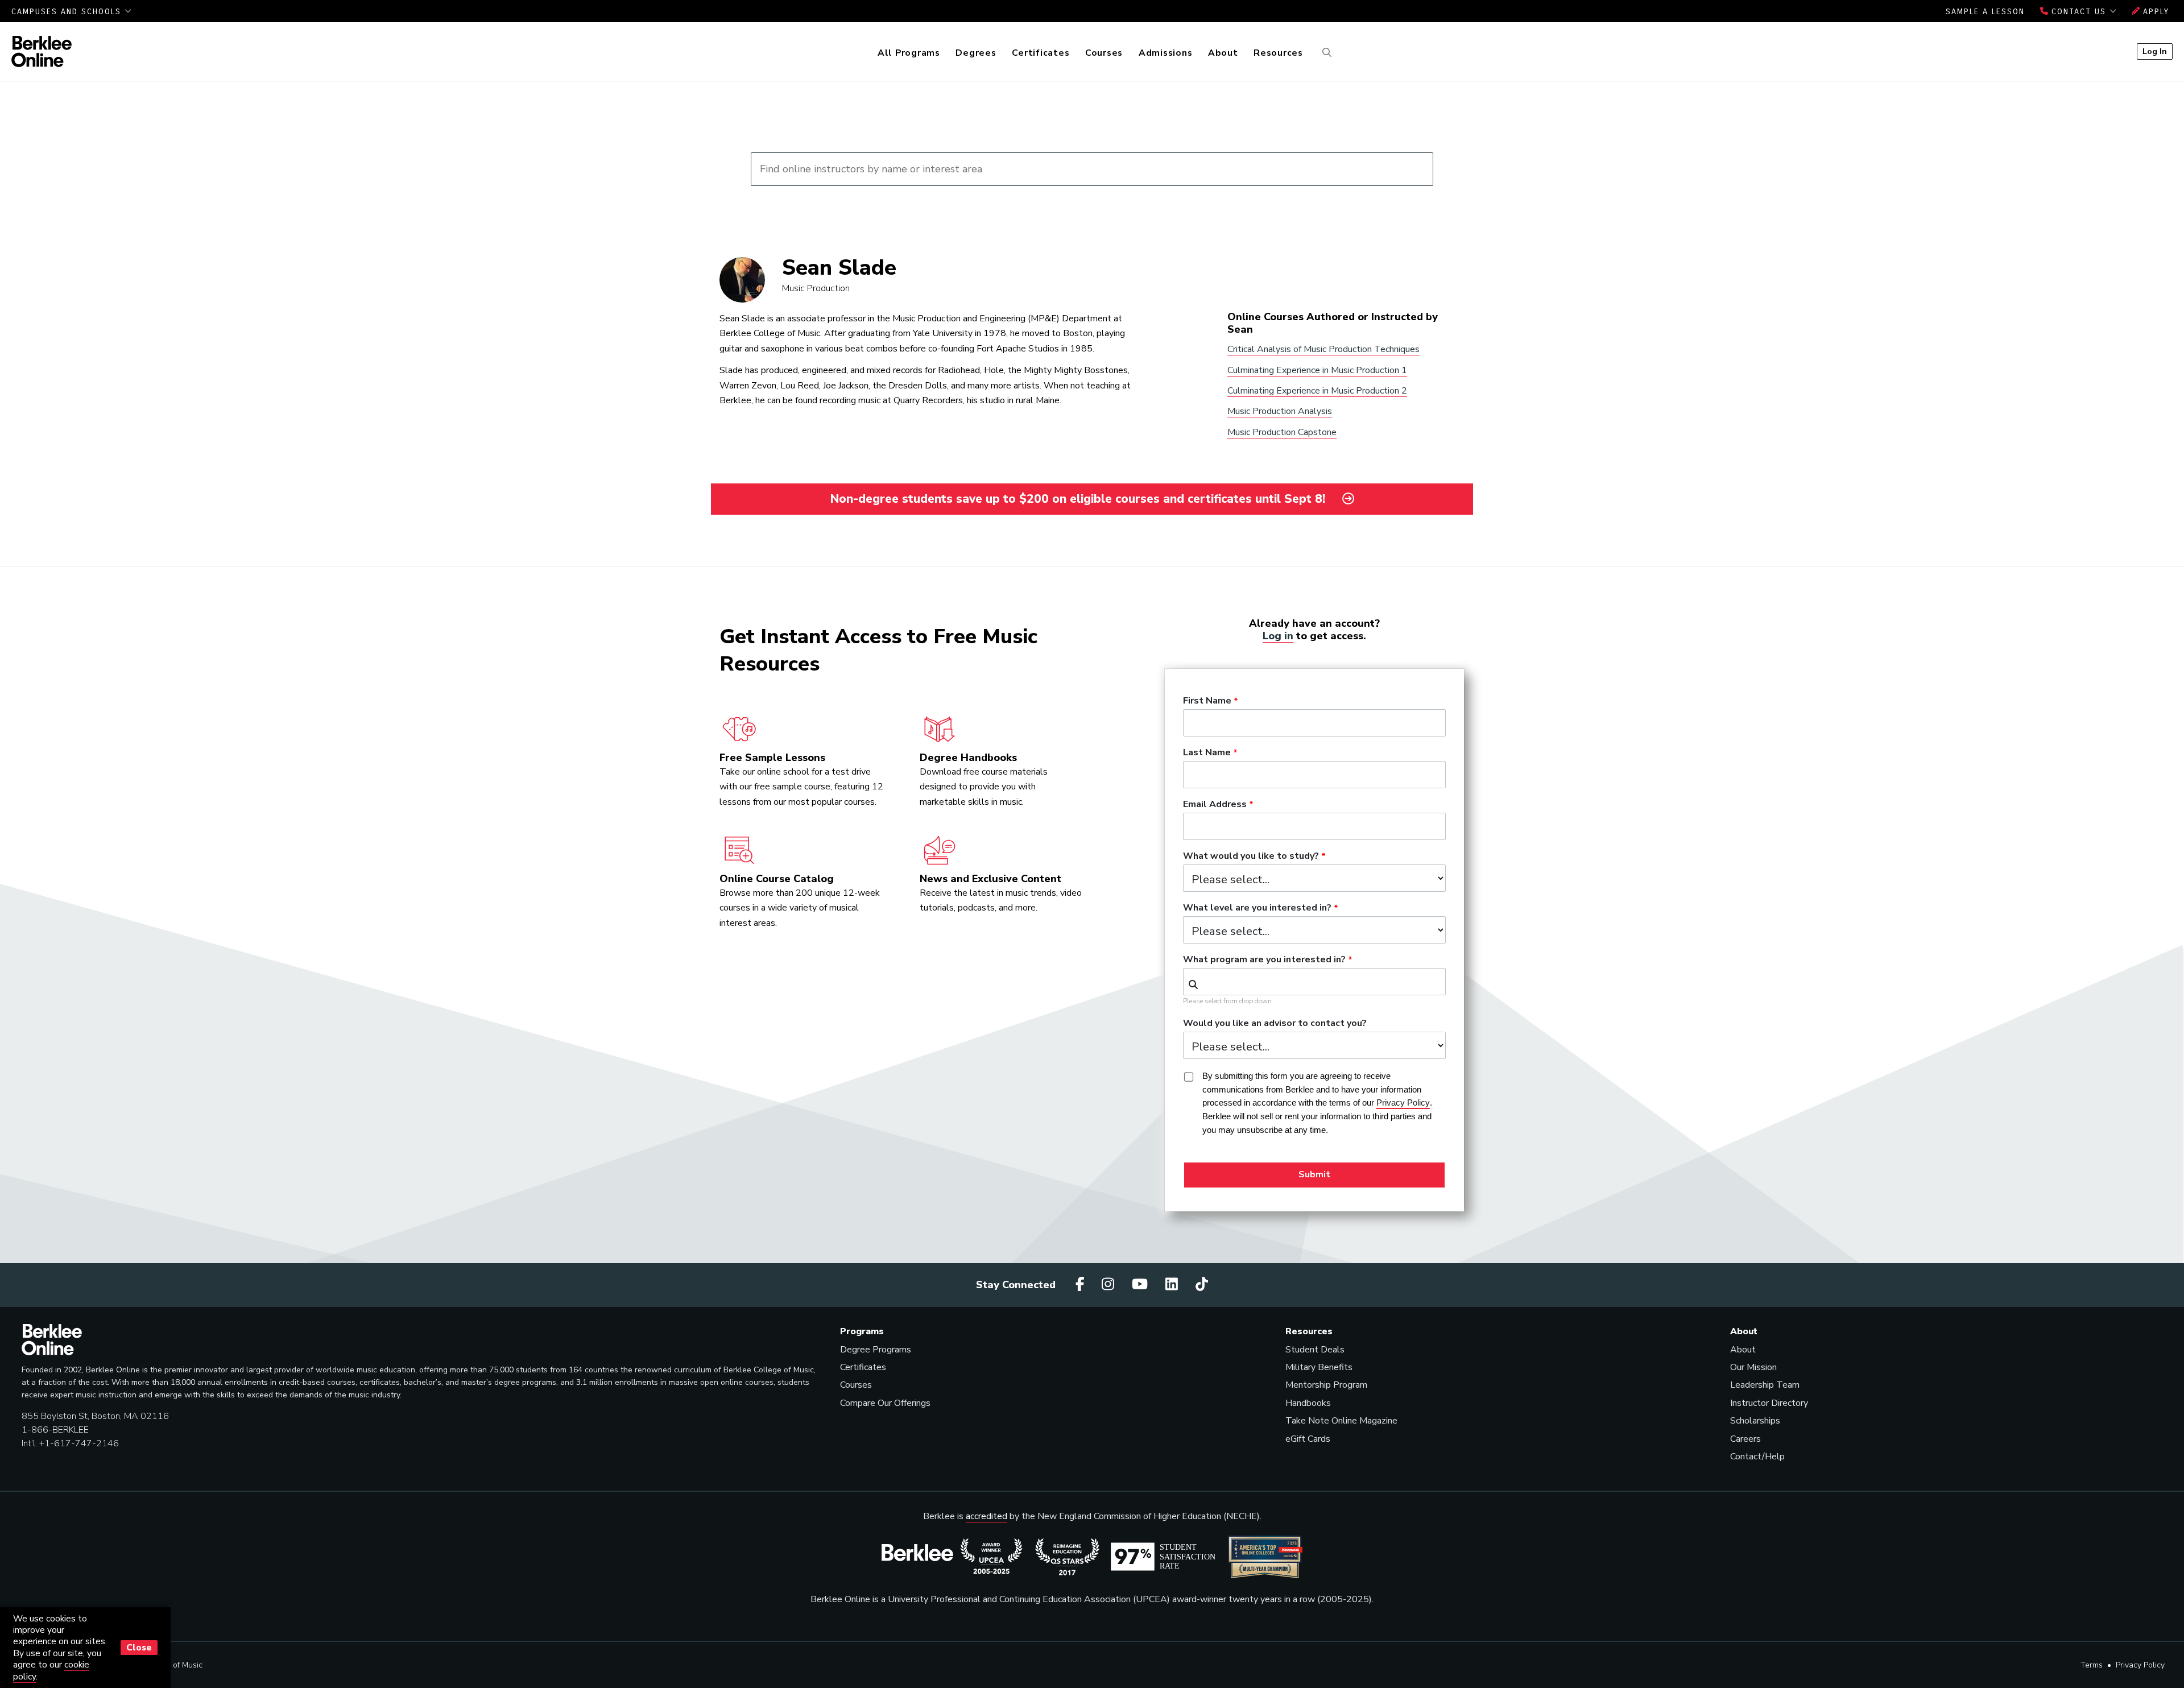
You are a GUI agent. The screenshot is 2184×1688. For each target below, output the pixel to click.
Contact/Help (1757, 1457)
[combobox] (1314, 982)
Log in (1278, 636)
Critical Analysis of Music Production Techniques (1323, 349)
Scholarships (1755, 1421)
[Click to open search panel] (1325, 53)
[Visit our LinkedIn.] (1173, 1285)
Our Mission (1753, 1367)
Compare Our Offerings (885, 1403)
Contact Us (2079, 12)
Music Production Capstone (1282, 432)
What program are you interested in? (1264, 960)
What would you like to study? (1251, 857)
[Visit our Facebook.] (1082, 1285)
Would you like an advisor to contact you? (1275, 1024)
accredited (986, 1516)
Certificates (1041, 53)
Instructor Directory (1769, 1403)
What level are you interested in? (1257, 908)
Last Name (1207, 753)
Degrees (976, 53)
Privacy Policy (2140, 1665)
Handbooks (1308, 1403)
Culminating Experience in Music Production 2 (1317, 391)
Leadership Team (1765, 1385)
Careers (1745, 1439)
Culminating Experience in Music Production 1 (1317, 370)
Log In (2155, 51)
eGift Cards (1308, 1439)
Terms (2092, 1665)
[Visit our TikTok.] (1202, 1285)
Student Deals (1315, 1350)
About (1223, 53)
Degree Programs (876, 1350)
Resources (1278, 53)
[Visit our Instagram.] (1110, 1285)
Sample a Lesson (1985, 12)
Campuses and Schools (68, 12)
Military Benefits (1319, 1367)
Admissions (1166, 53)
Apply (2154, 12)
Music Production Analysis (1280, 411)
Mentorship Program (1326, 1385)
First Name (1207, 701)
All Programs (909, 53)
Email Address (1215, 805)
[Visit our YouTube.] (1141, 1285)
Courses (1104, 53)
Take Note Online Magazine (1341, 1421)
